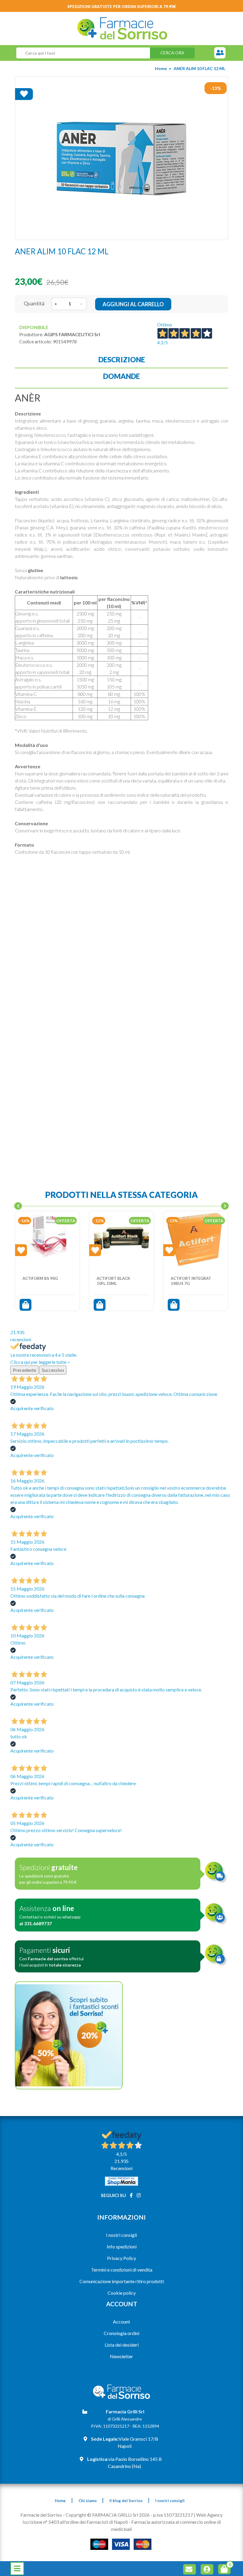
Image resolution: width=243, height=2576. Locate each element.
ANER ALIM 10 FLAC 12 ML (199, 68)
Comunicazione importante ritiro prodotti (122, 2281)
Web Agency (209, 2515)
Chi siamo (88, 2501)
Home (161, 68)
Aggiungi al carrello (133, 304)
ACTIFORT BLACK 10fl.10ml (113, 1281)
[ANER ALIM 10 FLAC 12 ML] (121, 158)
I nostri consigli (121, 2235)
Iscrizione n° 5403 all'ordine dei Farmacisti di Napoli (75, 2522)
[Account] (208, 2570)
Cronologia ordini (121, 2333)
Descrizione (122, 360)
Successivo (53, 1370)
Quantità (34, 303)
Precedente (24, 1370)
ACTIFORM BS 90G (40, 1278)
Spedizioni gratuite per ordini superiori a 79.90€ (122, 7)
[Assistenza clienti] (220, 53)
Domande (121, 376)
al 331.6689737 (36, 1923)
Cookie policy (122, 2293)
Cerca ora (172, 53)
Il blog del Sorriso (126, 2501)
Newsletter (121, 2356)
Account (121, 2322)
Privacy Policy (121, 2258)
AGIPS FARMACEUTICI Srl (72, 334)
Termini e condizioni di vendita (122, 2270)
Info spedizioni (122, 2246)
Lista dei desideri (122, 2345)
